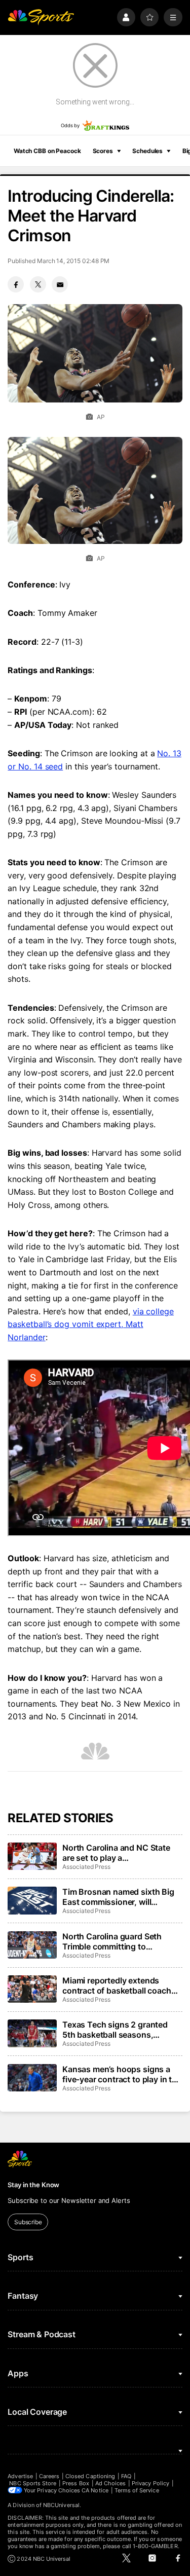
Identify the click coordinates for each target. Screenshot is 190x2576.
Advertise (20, 2476)
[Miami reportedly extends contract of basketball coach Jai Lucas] (32, 1989)
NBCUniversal (61, 2505)
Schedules (147, 151)
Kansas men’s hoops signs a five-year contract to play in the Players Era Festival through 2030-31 (122, 2074)
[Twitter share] (38, 284)
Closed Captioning (90, 2476)
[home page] (41, 17)
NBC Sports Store (33, 2483)
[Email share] (60, 284)
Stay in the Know (33, 2185)
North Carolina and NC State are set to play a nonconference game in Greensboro (116, 1853)
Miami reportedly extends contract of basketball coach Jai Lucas (117, 1985)
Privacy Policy (150, 2483)
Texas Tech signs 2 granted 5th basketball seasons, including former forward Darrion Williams (115, 2030)
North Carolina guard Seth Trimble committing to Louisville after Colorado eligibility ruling (112, 1941)
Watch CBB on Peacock (47, 151)
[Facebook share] (16, 284)
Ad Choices (111, 2483)
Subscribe (28, 2222)
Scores (103, 151)
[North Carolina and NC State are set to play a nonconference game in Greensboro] (32, 1856)
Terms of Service (137, 2490)
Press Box (76, 2483)
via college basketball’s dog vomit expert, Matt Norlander (91, 1324)
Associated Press (86, 1867)
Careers (49, 2476)
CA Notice (95, 2490)
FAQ (126, 2476)
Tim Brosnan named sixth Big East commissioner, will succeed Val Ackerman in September (118, 1897)
